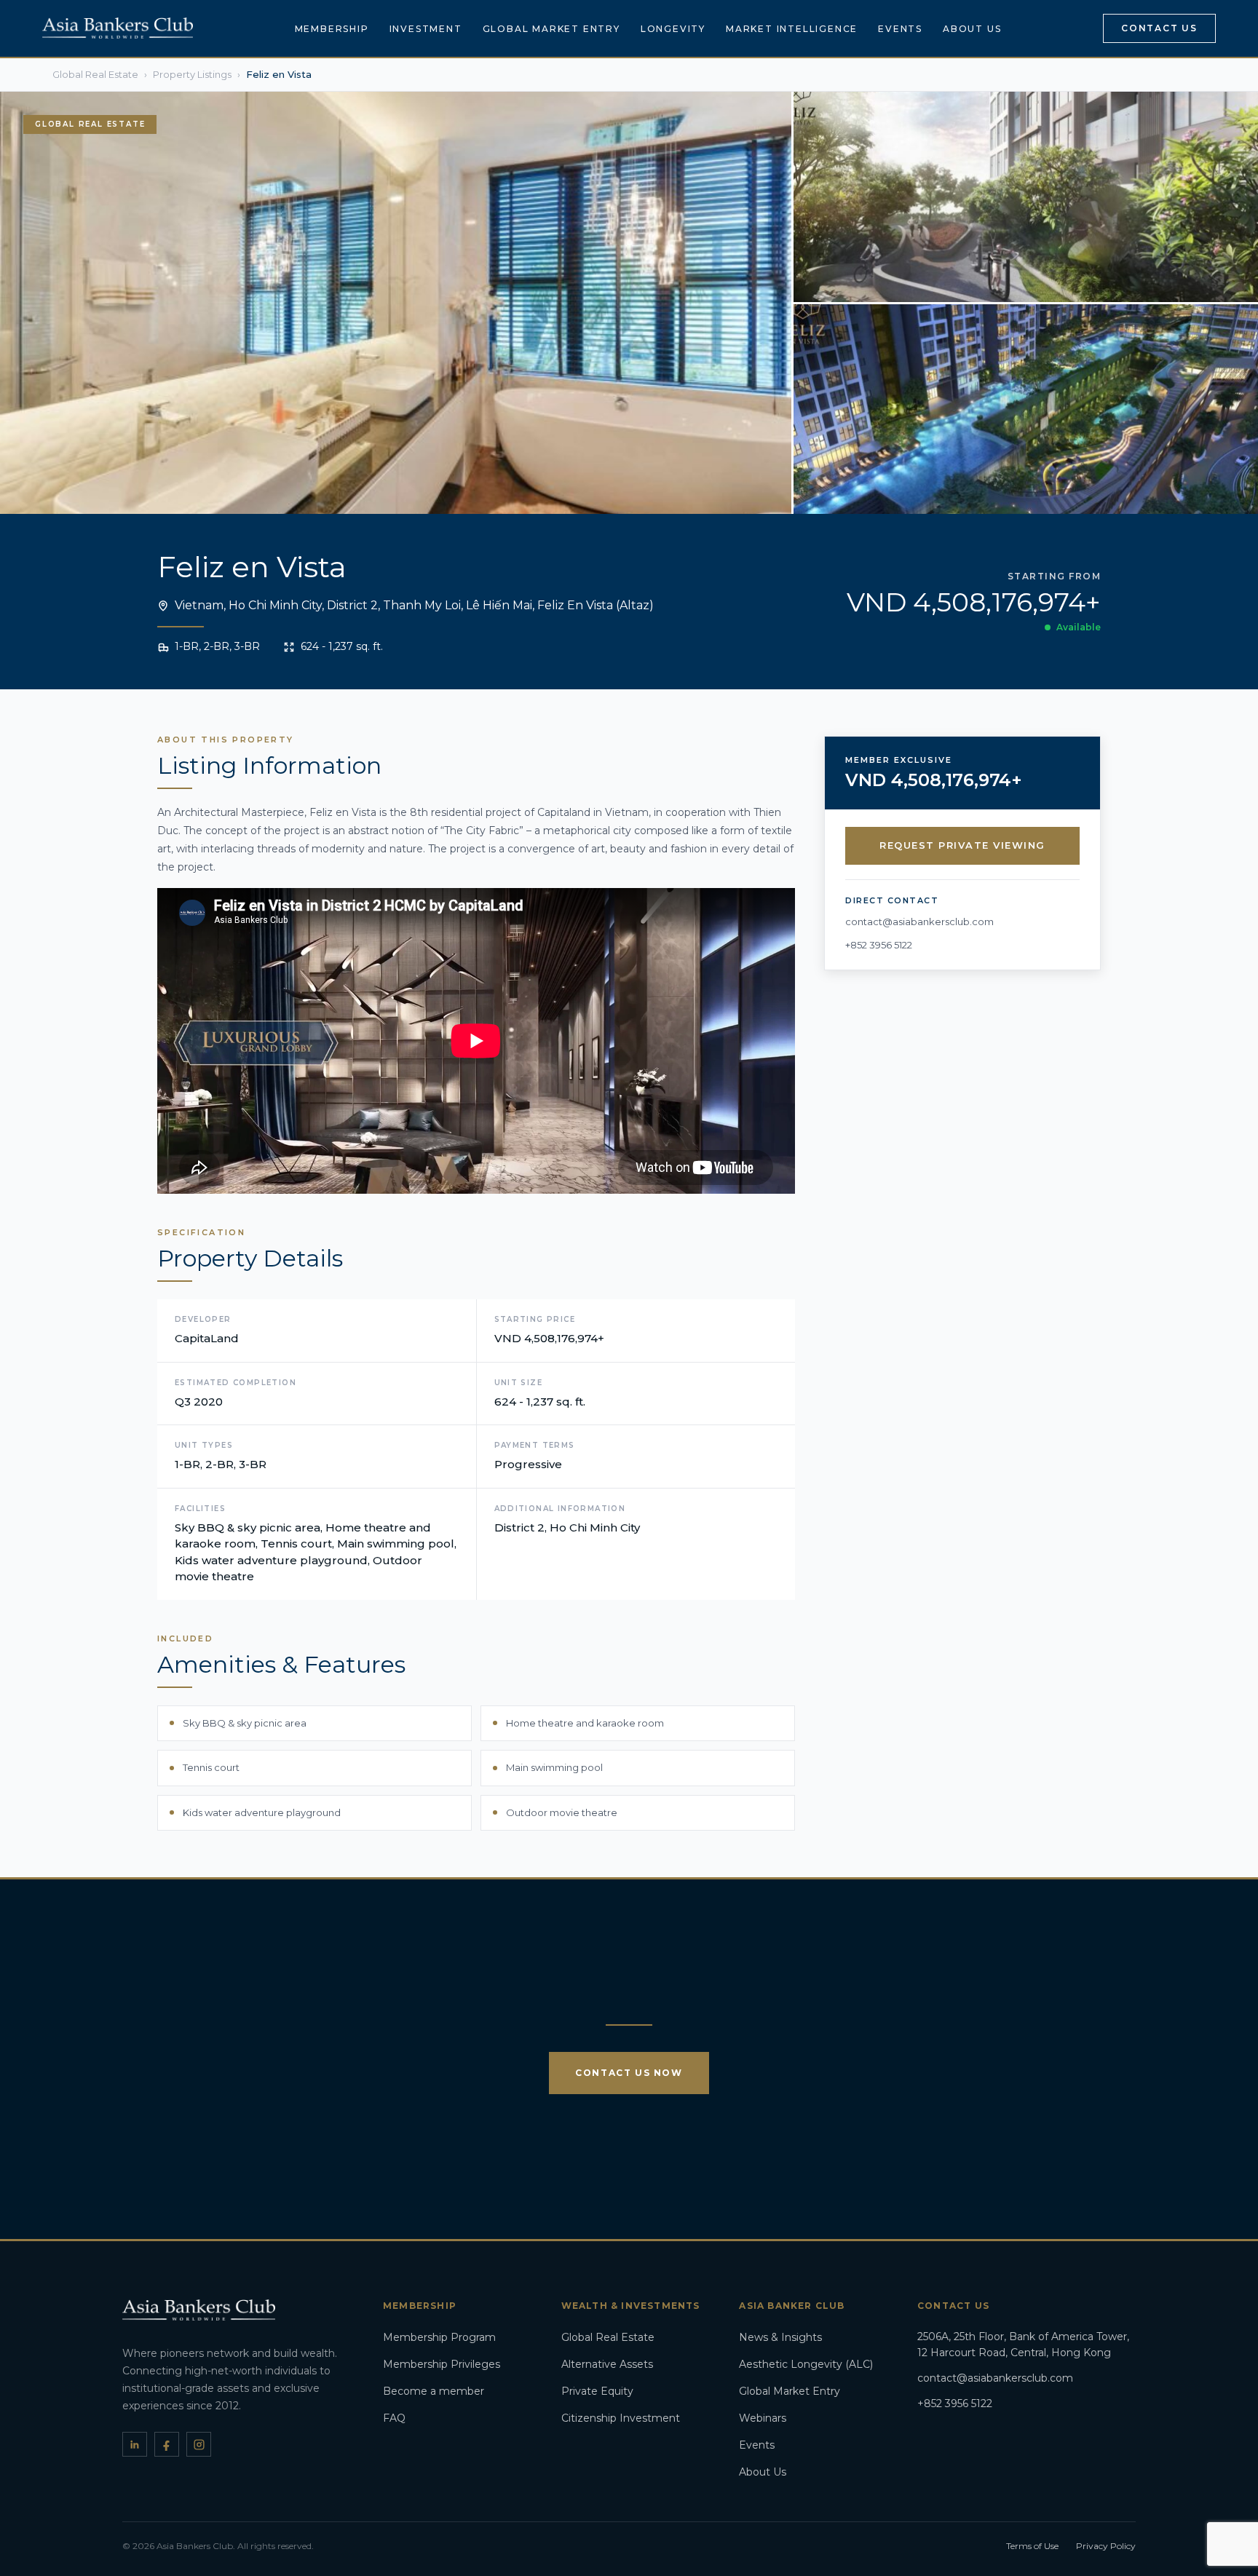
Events (900, 29)
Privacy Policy (1106, 2546)
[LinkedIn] (135, 2444)
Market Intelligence (792, 29)
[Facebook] (167, 2444)
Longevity (673, 29)
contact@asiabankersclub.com (919, 922)
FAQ (394, 2418)
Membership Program (439, 2337)
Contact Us (1159, 28)
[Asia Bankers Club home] (118, 28)
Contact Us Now (629, 2073)
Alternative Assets (607, 2364)
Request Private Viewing (962, 846)
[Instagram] (199, 2444)
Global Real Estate (608, 2337)
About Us (972, 29)
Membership (332, 29)
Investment (426, 29)
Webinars (763, 2418)
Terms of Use (1032, 2546)
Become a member (434, 2391)
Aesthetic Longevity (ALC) (806, 2364)
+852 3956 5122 (879, 945)
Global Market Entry (551, 29)
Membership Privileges (442, 2364)
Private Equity (597, 2391)
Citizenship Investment (621, 2418)
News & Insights (780, 2337)
